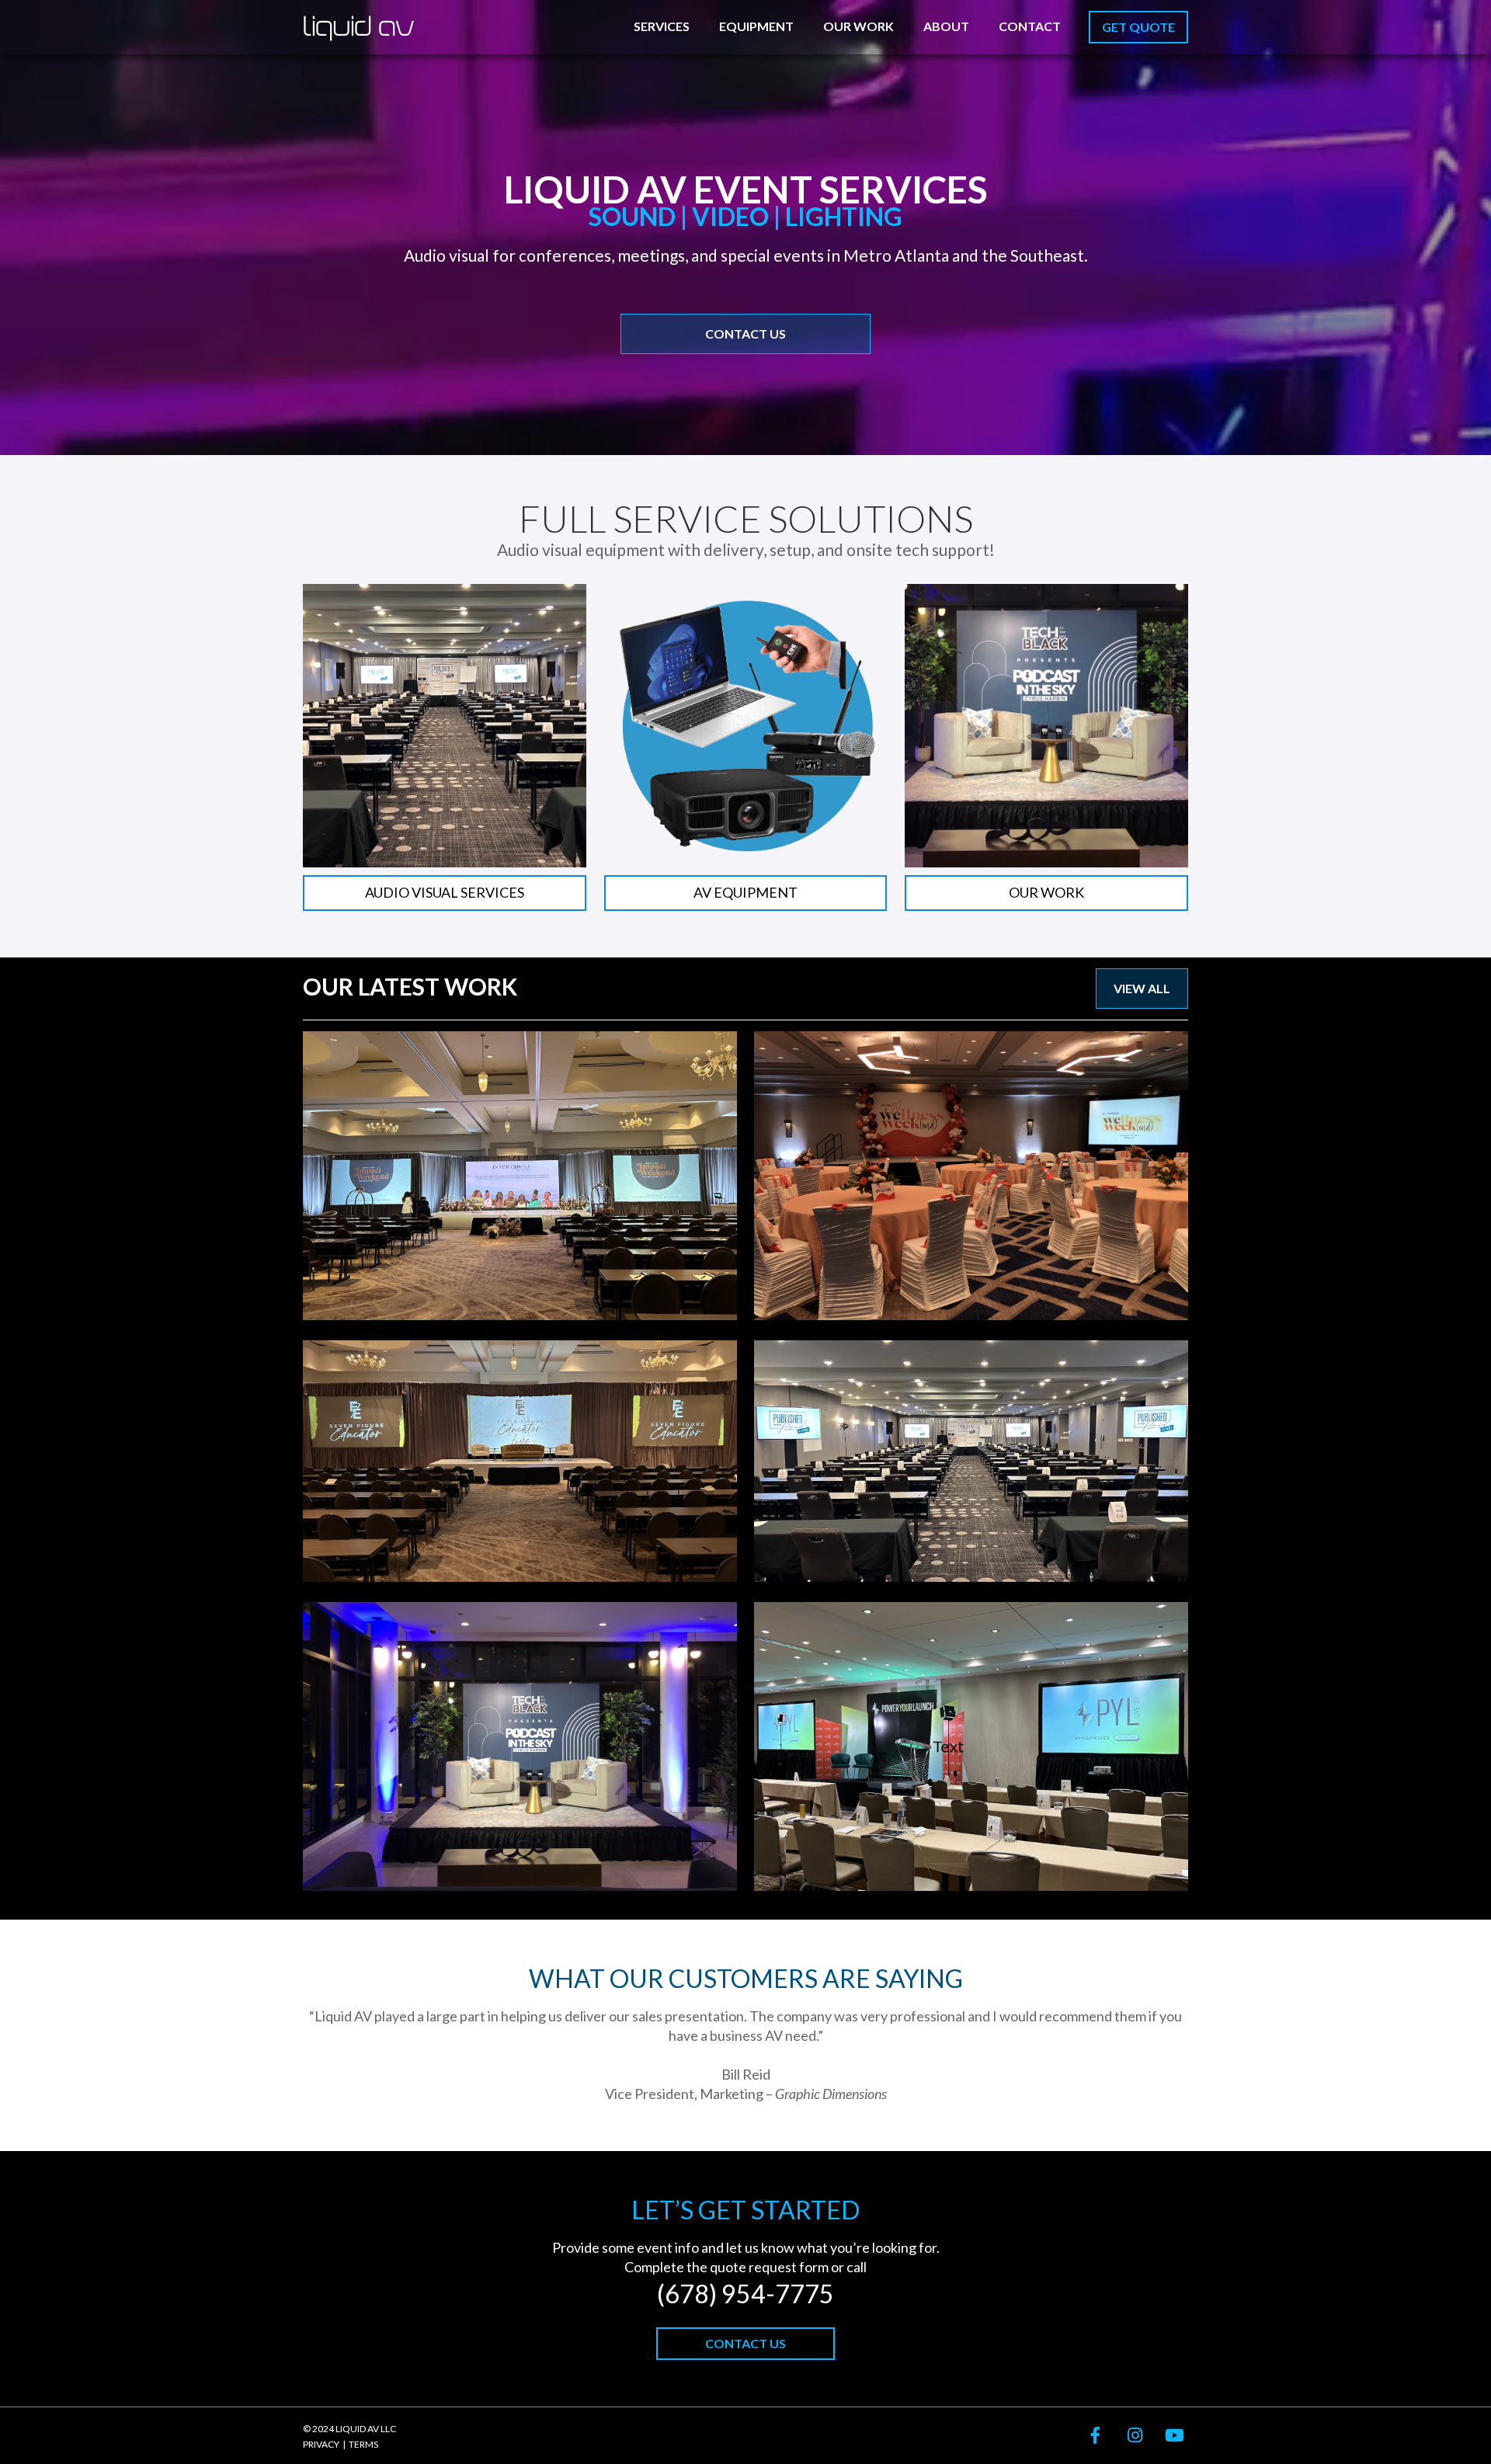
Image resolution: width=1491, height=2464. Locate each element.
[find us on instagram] (1129, 2436)
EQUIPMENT (756, 26)
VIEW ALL (1142, 988)
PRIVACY (321, 2444)
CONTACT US (745, 334)
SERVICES (662, 26)
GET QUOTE (1138, 27)
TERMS (363, 2444)
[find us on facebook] (1090, 2436)
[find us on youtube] (1168, 2436)
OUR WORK (858, 26)
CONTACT (1030, 26)
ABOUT (946, 26)
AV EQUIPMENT (745, 892)
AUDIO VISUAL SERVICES (445, 892)
